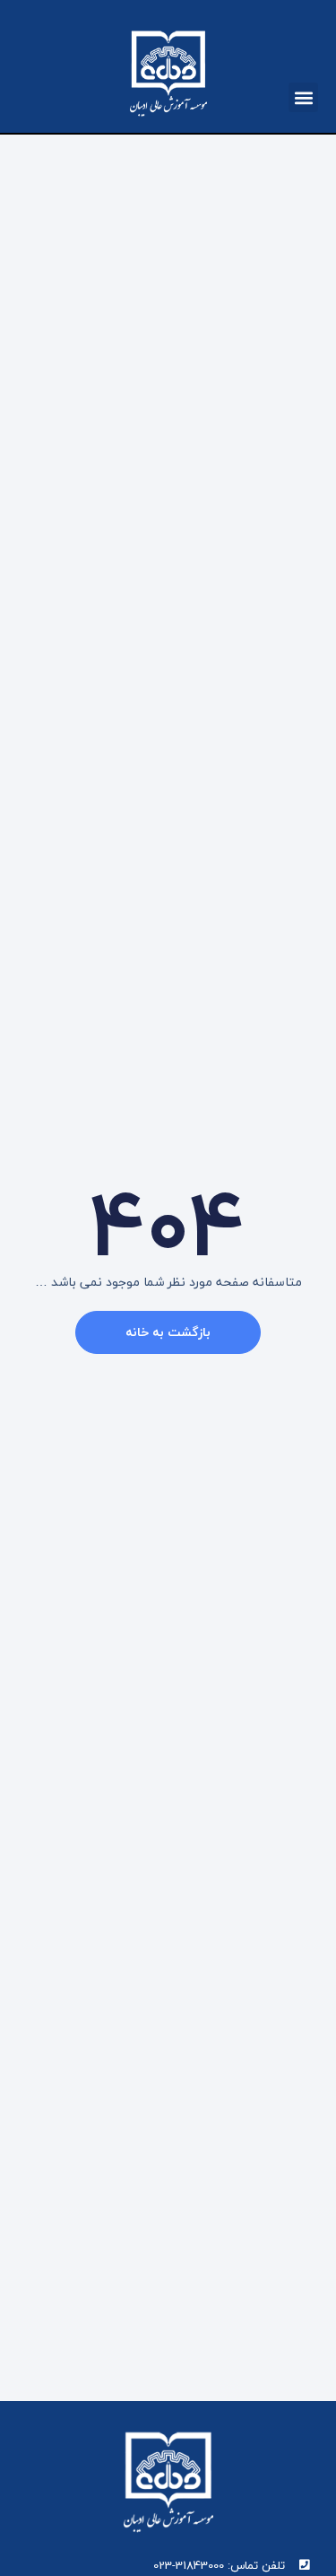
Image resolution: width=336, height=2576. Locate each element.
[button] (303, 97)
